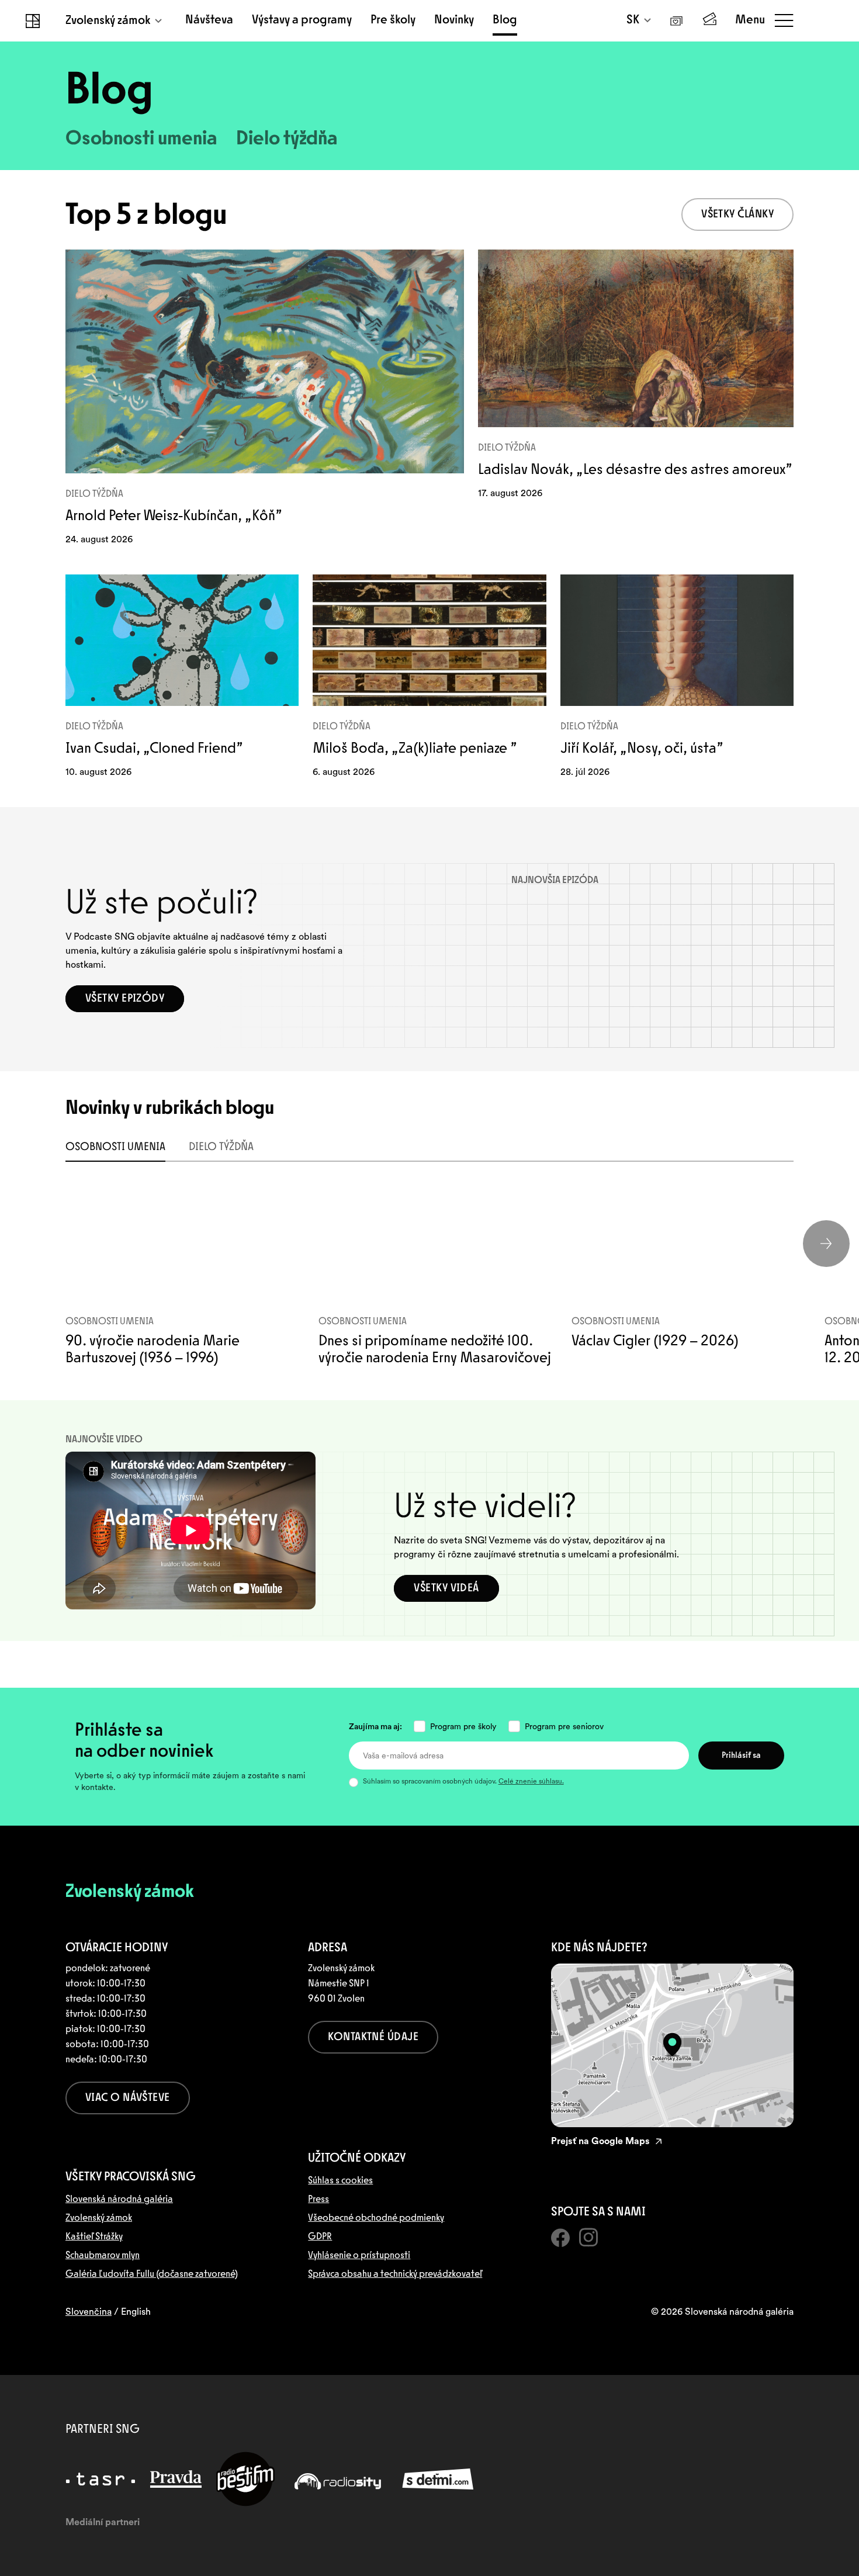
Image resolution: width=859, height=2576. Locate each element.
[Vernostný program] (677, 21)
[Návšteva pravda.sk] (176, 2479)
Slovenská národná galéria (119, 2200)
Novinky (454, 20)
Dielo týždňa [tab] (221, 1148)
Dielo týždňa (287, 140)
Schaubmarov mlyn (103, 2256)
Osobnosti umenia (141, 140)
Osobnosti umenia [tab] (115, 1148)
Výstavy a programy (302, 20)
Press (318, 2200)
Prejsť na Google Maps (600, 2141)
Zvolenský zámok (108, 21)
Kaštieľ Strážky (94, 2237)
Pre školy (393, 20)
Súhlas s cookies (340, 2181)
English (136, 2312)
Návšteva (209, 20)
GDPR (320, 2237)
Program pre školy (463, 1726)
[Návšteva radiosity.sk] (338, 2479)
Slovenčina (89, 2312)
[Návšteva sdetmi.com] (438, 2479)
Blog (505, 20)
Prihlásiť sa (741, 1756)
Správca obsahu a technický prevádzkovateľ (395, 2274)
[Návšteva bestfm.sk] (245, 2479)
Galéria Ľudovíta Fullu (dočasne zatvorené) (152, 2274)
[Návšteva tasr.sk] (101, 2479)
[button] (737, 214)
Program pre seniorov (564, 1726)
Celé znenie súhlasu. (531, 1781)
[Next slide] (826, 1244)
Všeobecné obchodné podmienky (376, 2218)
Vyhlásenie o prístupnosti (359, 2256)
